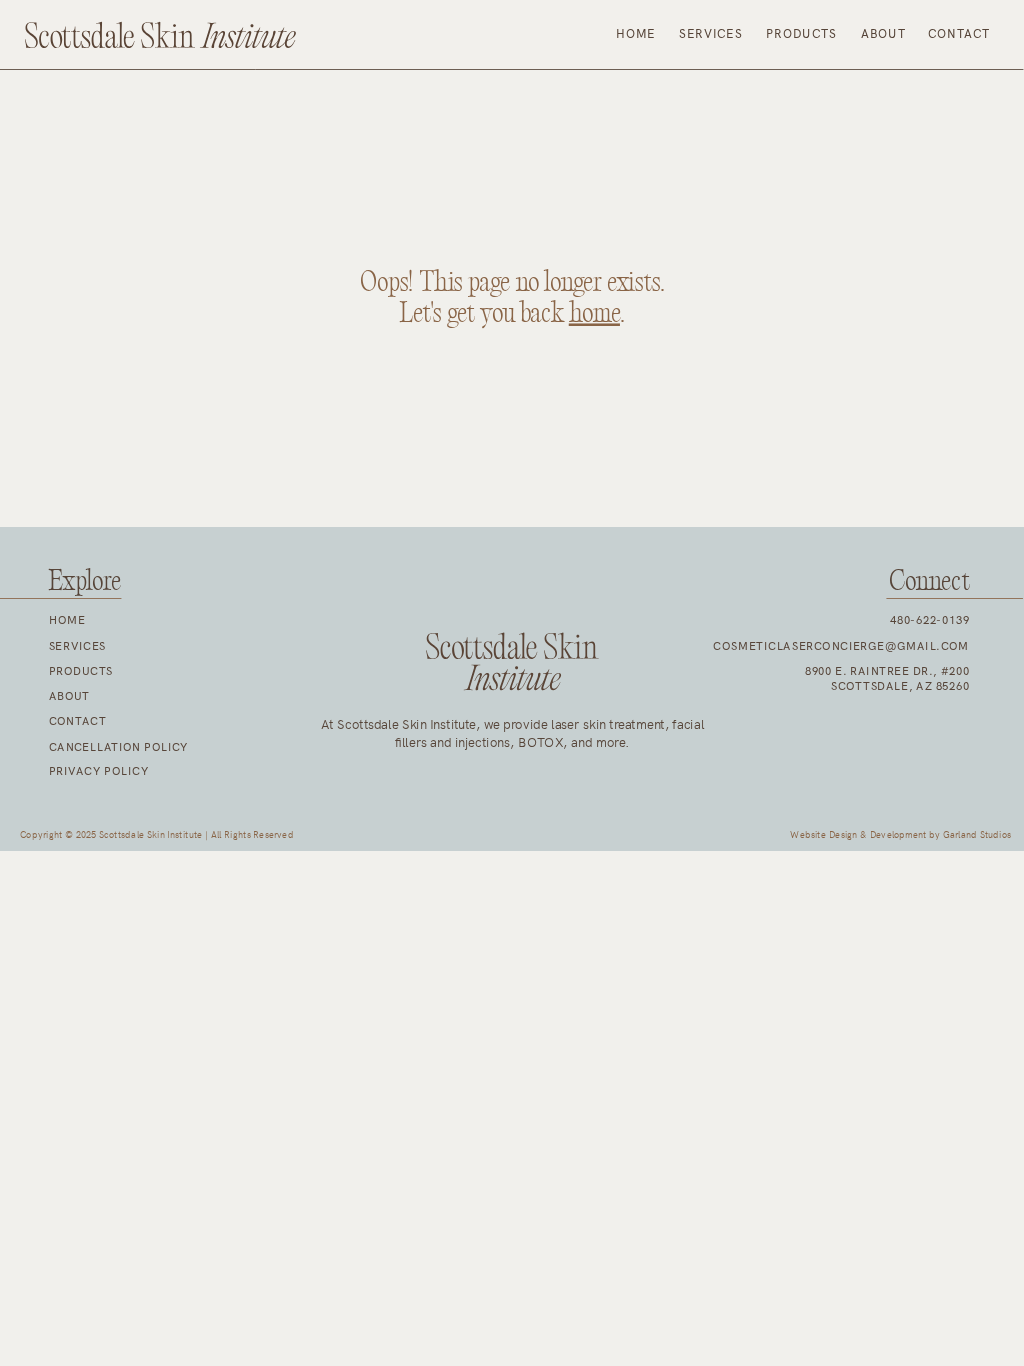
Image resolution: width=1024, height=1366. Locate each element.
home (594, 314)
